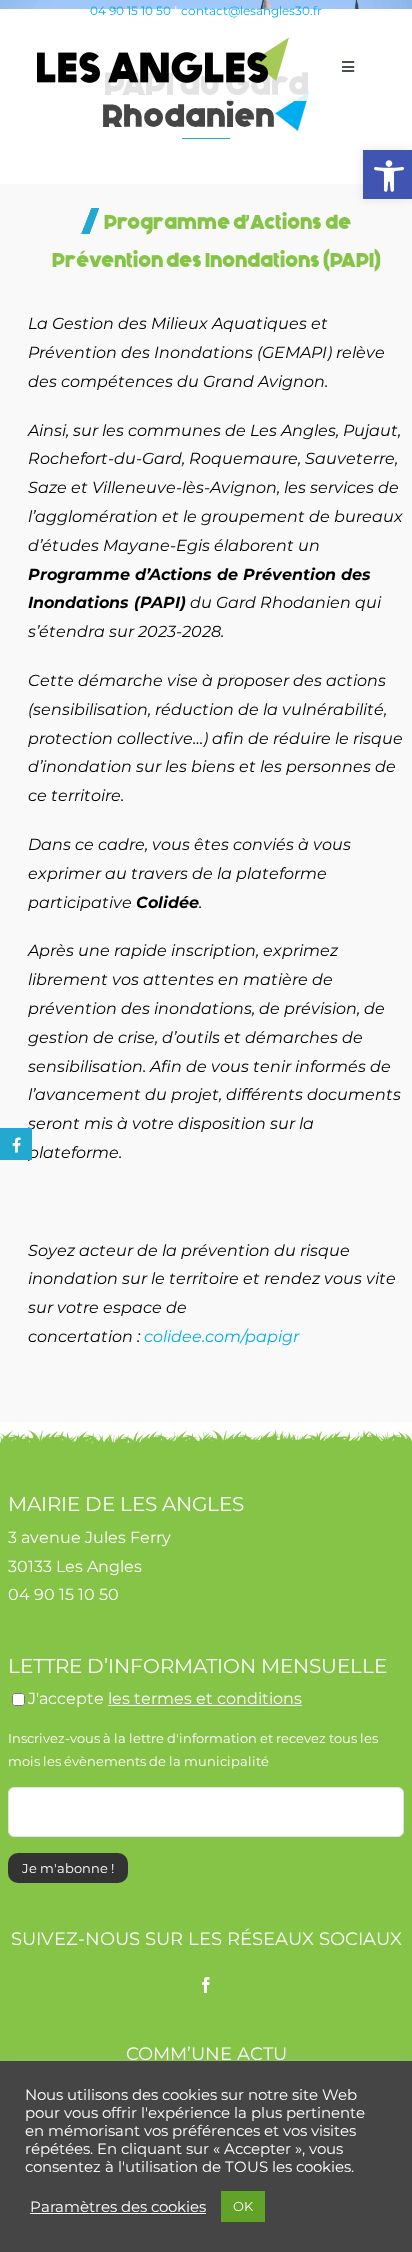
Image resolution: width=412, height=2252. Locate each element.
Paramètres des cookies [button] (118, 2207)
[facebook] (206, 1985)
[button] (387, 174)
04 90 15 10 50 (130, 10)
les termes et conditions (205, 1698)
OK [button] (243, 2206)
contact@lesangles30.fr (251, 10)
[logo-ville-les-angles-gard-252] (163, 44)
